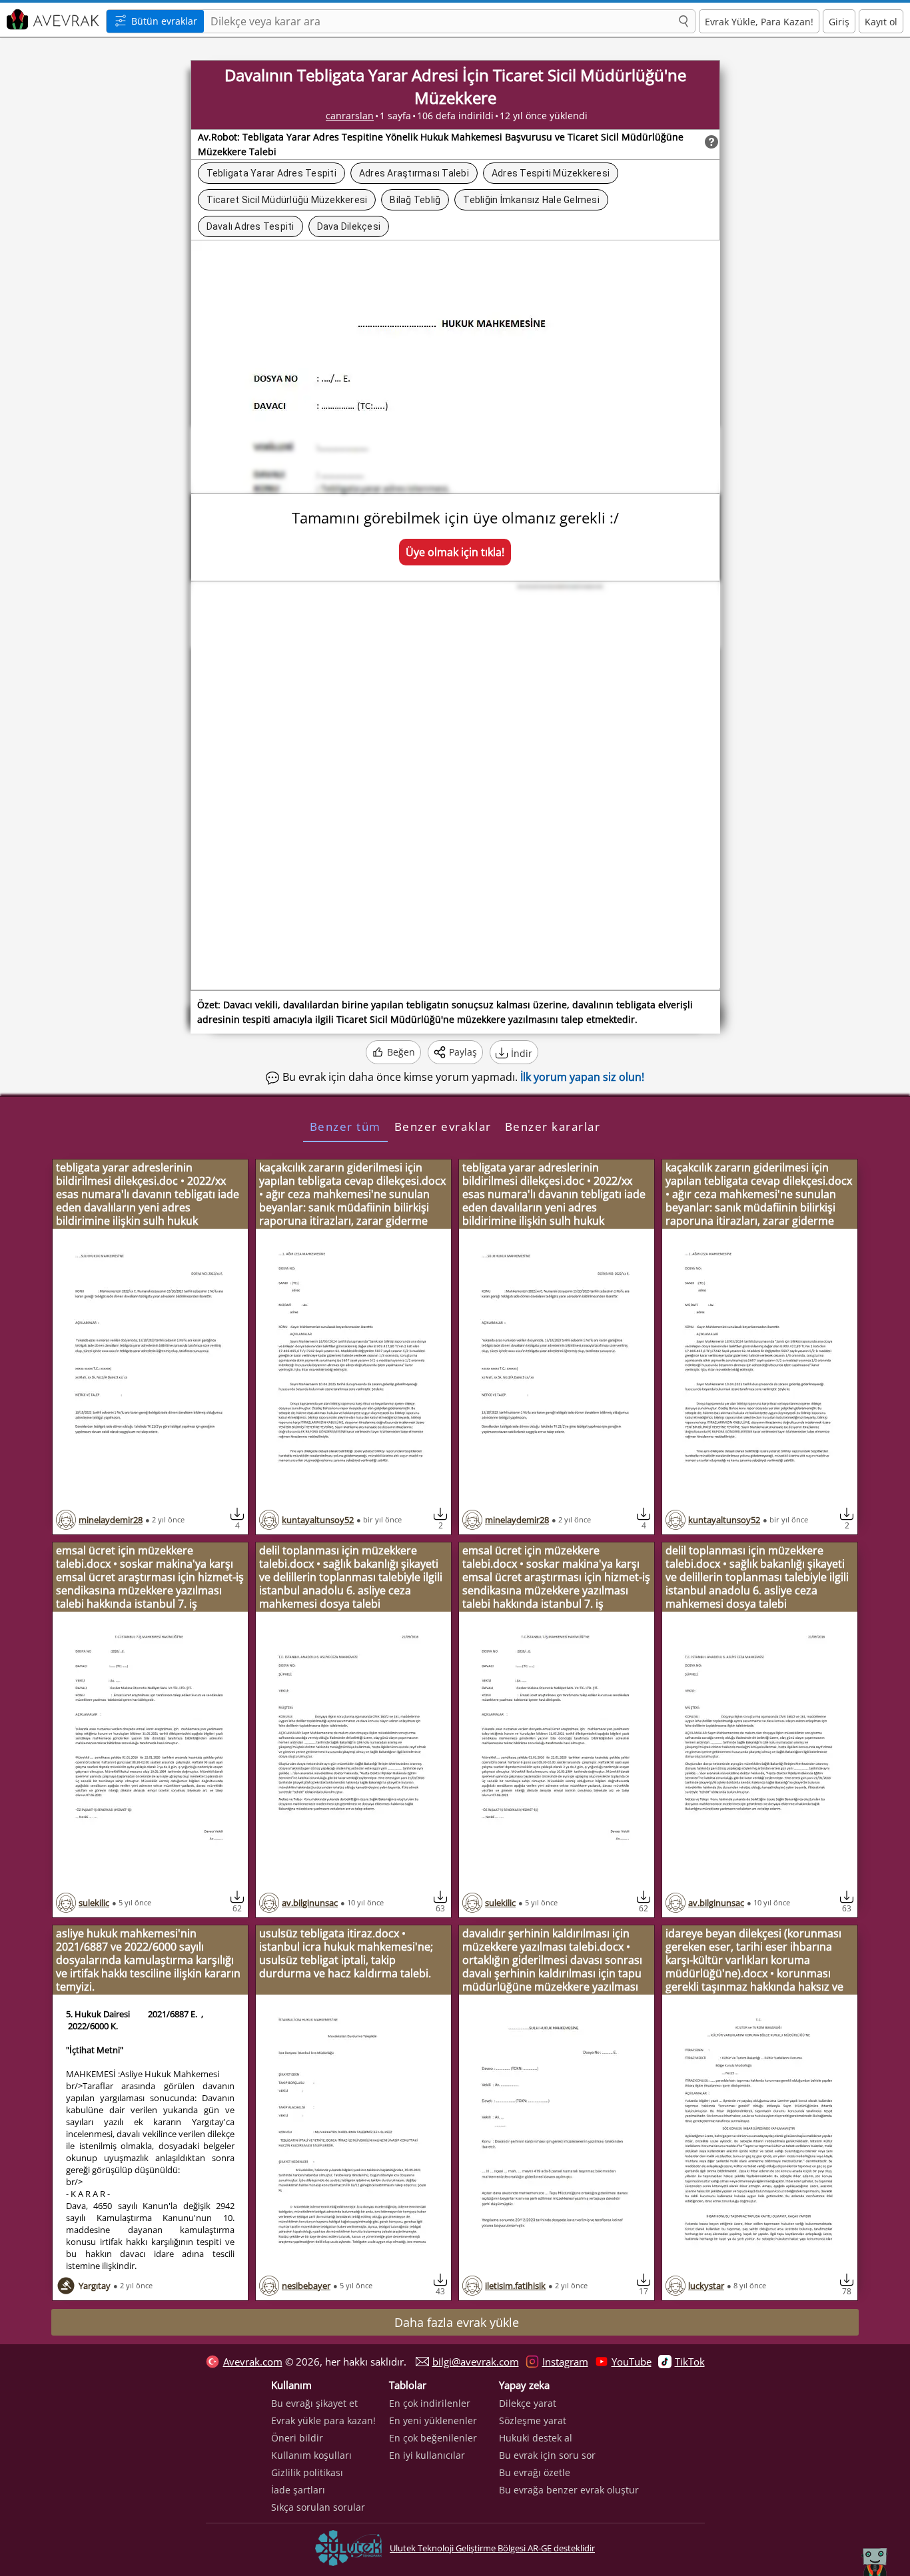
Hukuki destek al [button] (536, 2438)
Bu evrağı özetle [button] (535, 2472)
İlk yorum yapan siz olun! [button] (582, 1077)
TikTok (690, 2362)
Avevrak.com (253, 2362)
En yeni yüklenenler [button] (433, 2420)
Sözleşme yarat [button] (533, 2420)
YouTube (632, 2362)
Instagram (565, 2362)
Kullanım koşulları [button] (311, 2455)
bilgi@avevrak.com (476, 2362)
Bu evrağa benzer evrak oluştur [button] (569, 2490)
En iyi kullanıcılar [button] (427, 2455)
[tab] (345, 1126)
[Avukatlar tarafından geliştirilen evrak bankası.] (51, 20)
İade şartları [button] (298, 2490)
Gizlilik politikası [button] (307, 2472)
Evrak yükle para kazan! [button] (323, 2420)
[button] (683, 22)
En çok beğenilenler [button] (433, 2438)
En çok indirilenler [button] (430, 2403)
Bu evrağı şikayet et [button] (314, 2403)
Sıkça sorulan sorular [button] (318, 2507)
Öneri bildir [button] (297, 2438)
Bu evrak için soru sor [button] (547, 2455)
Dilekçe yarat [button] (528, 2403)
